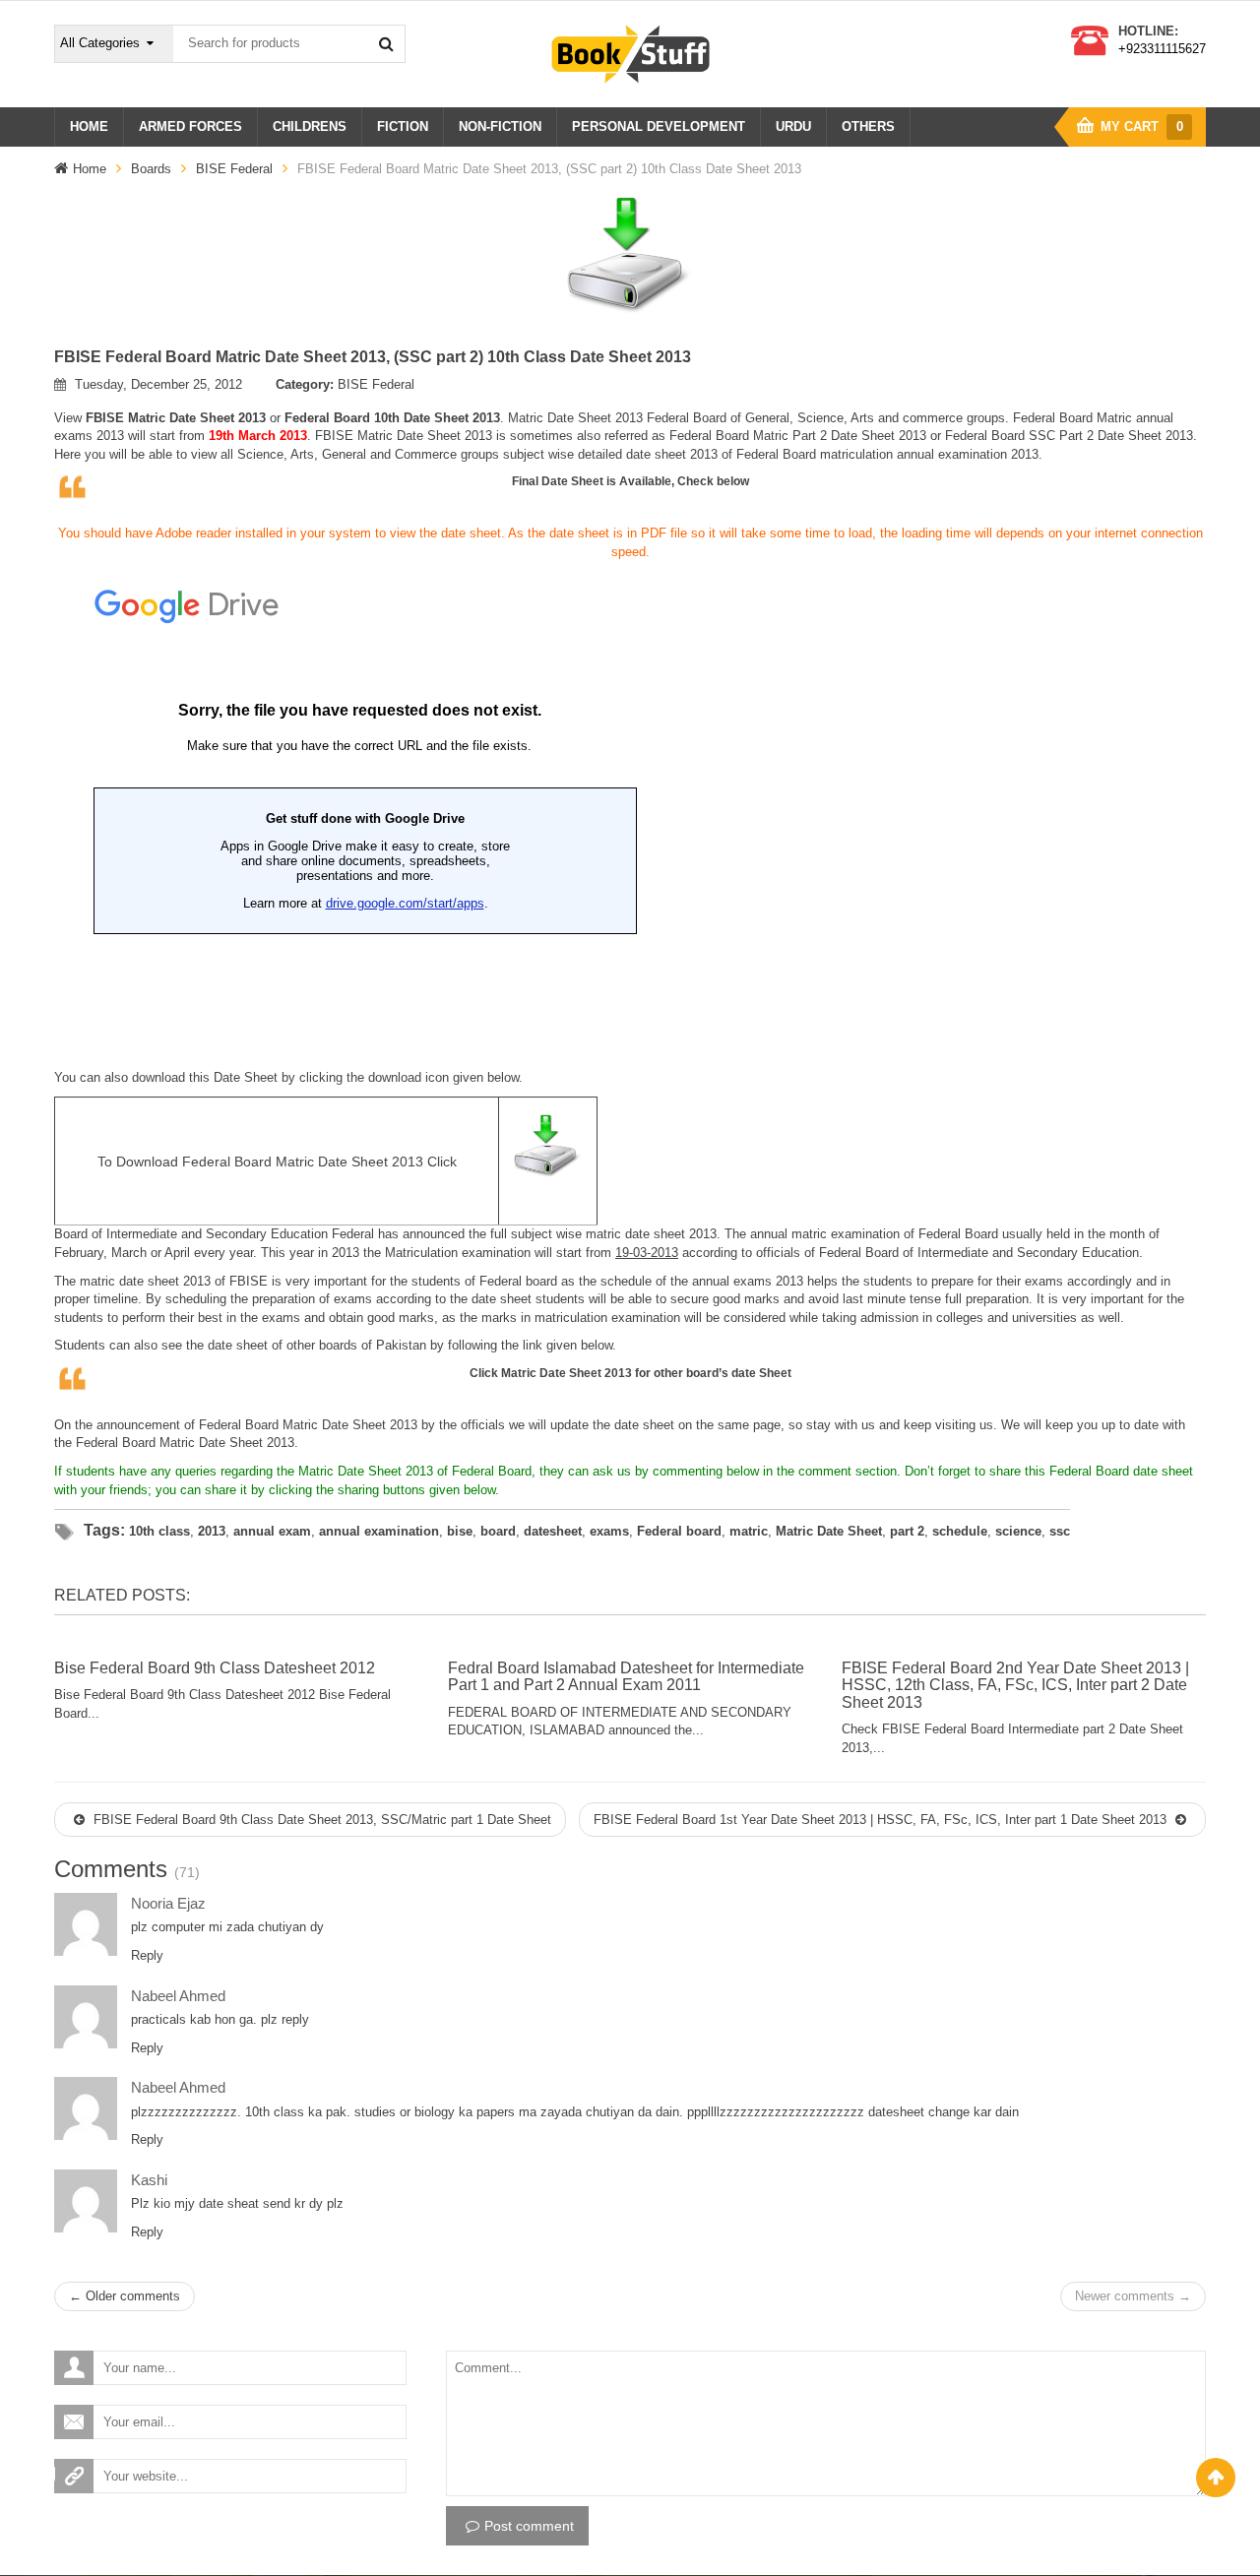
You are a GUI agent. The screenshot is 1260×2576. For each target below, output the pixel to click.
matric (749, 1531)
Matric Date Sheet (211, 1443)
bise (460, 1531)
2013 (212, 1531)
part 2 (907, 1531)
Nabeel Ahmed (178, 1996)
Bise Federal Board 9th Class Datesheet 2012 (215, 1668)
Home (90, 169)
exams (609, 1531)
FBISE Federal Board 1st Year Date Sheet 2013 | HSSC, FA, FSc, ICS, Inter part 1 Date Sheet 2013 (882, 1820)
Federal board (679, 1531)
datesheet (553, 1531)
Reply (147, 1955)
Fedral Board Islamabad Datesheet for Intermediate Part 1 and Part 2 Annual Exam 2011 (626, 1677)
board (498, 1531)
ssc (1060, 1531)
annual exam (272, 1531)
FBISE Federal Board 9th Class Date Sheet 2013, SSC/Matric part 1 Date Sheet (320, 1820)
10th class (159, 1531)
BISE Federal (234, 169)
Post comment (529, 2526)
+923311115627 (1162, 49)
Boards (151, 169)
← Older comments (125, 2296)
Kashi (149, 2180)
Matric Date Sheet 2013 (567, 1373)
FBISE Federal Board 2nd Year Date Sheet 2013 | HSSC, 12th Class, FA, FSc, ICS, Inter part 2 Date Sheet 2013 (1015, 1685)
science (1018, 1531)
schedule (960, 1531)
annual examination (379, 1531)
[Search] (386, 43)
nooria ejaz (168, 1903)
